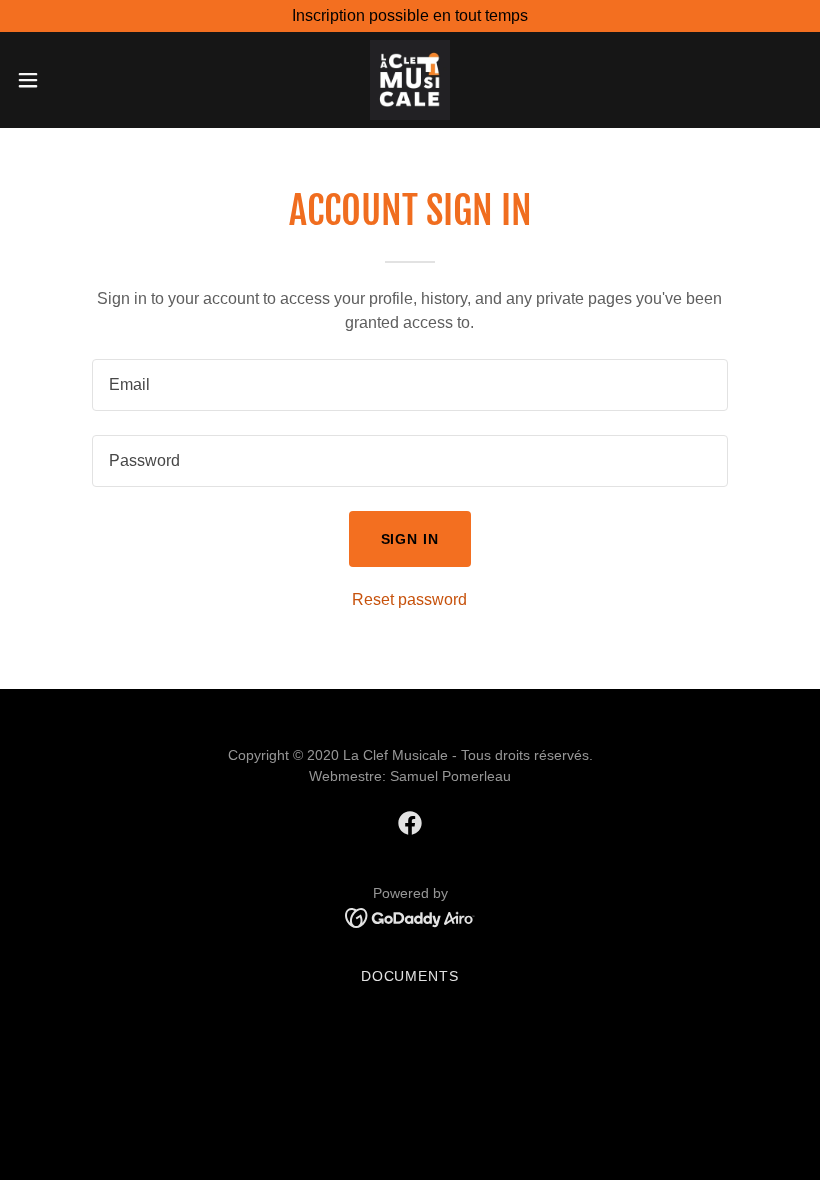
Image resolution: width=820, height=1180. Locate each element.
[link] (410, 80)
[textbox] (409, 385)
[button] (68, 80)
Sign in (410, 539)
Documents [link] (410, 976)
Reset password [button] (409, 599)
